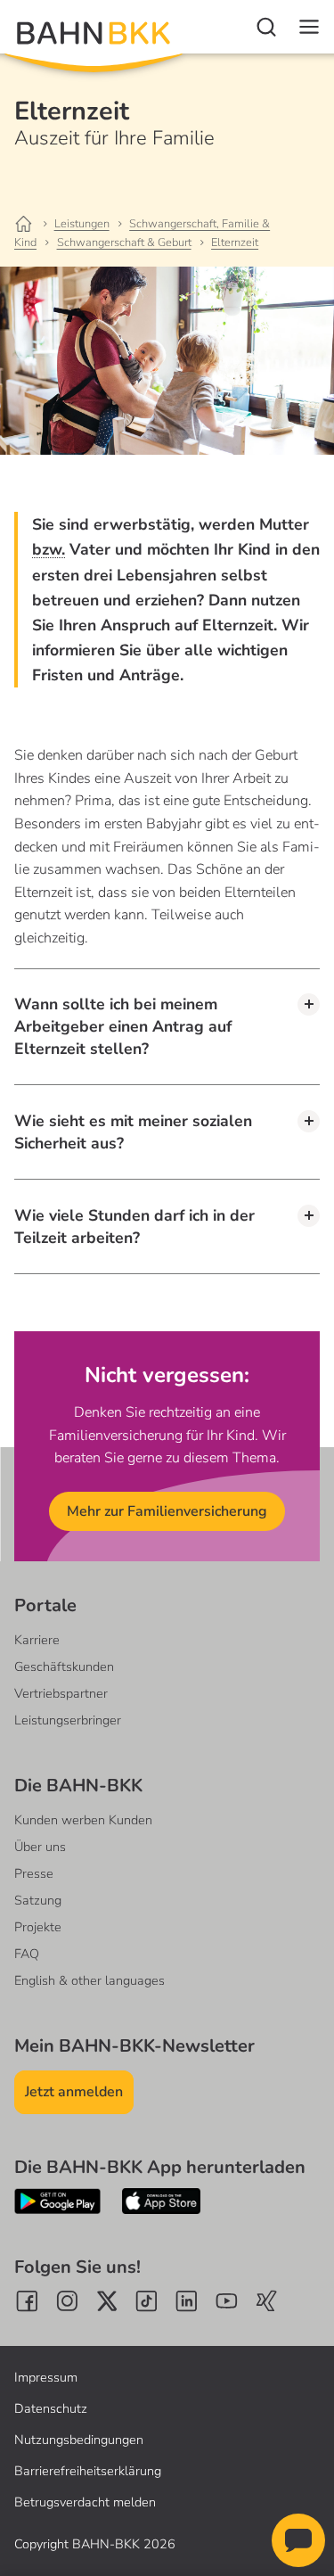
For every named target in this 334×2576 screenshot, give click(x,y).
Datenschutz (51, 2408)
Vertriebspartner (61, 1693)
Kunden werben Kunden (83, 1820)
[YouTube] (227, 2301)
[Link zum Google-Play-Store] (57, 2201)
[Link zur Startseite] (33, 225)
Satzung (38, 1900)
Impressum (46, 2377)
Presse (34, 1873)
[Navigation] (309, 27)
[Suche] (266, 27)
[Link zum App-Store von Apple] (161, 2201)
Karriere (37, 1640)
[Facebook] (27, 2301)
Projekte (38, 1927)
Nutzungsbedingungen (79, 2440)
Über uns (40, 1847)
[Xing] (267, 2301)
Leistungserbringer (68, 1720)
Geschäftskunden (64, 1667)
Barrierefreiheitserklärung (88, 2471)
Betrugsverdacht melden (85, 2502)
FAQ (27, 1954)
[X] (107, 2301)
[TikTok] (147, 2301)
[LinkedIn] (187, 2301)
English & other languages (90, 1980)
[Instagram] (67, 2301)
